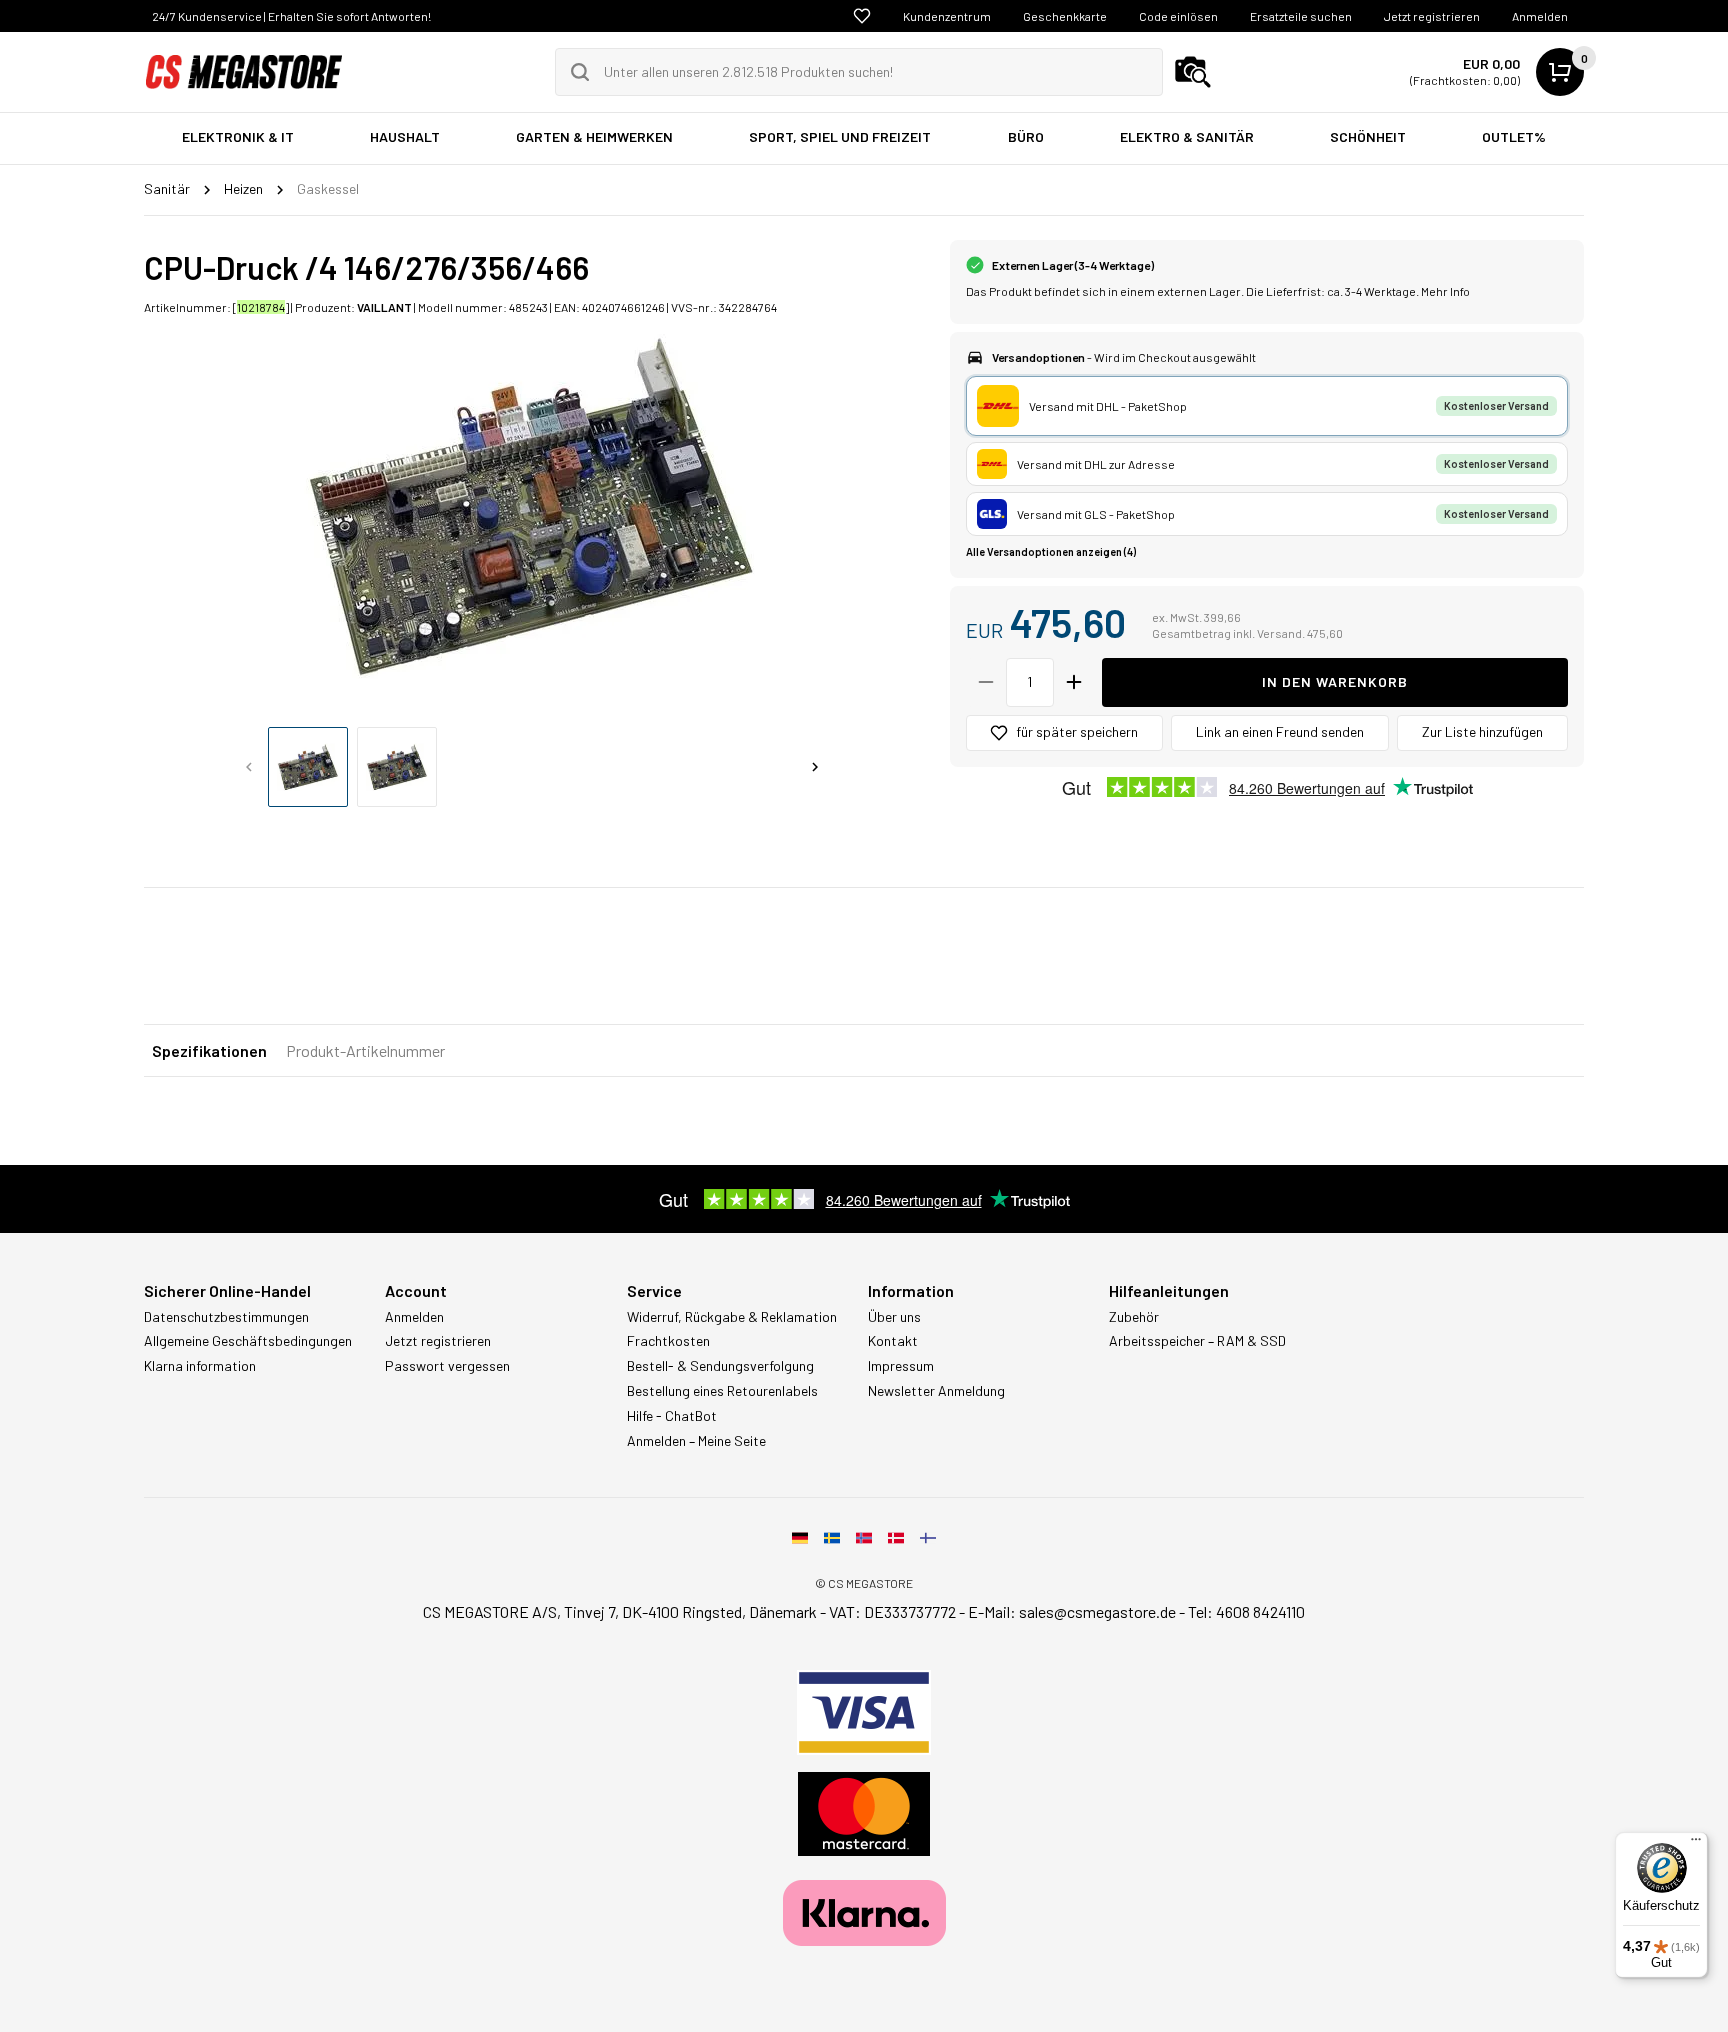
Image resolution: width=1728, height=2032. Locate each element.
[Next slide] (815, 767)
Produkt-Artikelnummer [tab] (365, 1050)
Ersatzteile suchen (1301, 16)
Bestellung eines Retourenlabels (722, 1391)
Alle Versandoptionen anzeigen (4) (1051, 551)
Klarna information (200, 1366)
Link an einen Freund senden (1280, 731)
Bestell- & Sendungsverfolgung (720, 1366)
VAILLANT (384, 307)
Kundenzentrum (947, 16)
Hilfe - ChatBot (672, 1416)
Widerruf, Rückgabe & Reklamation (732, 1317)
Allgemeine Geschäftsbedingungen (248, 1341)
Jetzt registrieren (1432, 16)
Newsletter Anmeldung (936, 1391)
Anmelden (1540, 16)
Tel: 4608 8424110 (1246, 1611)
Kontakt (893, 1341)
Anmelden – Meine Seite (696, 1441)
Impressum (901, 1366)
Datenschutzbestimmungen (226, 1317)
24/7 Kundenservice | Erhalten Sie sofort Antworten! (291, 16)
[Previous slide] (249, 767)
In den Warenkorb (1335, 681)
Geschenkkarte (1065, 16)
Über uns (894, 1317)
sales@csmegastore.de (1097, 1611)
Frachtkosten (668, 1341)
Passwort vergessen (447, 1366)
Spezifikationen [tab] (209, 1050)
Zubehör (1134, 1317)
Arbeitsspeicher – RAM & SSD (1197, 1341)
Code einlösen (1178, 16)
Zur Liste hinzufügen (1482, 731)
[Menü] (1696, 1844)
